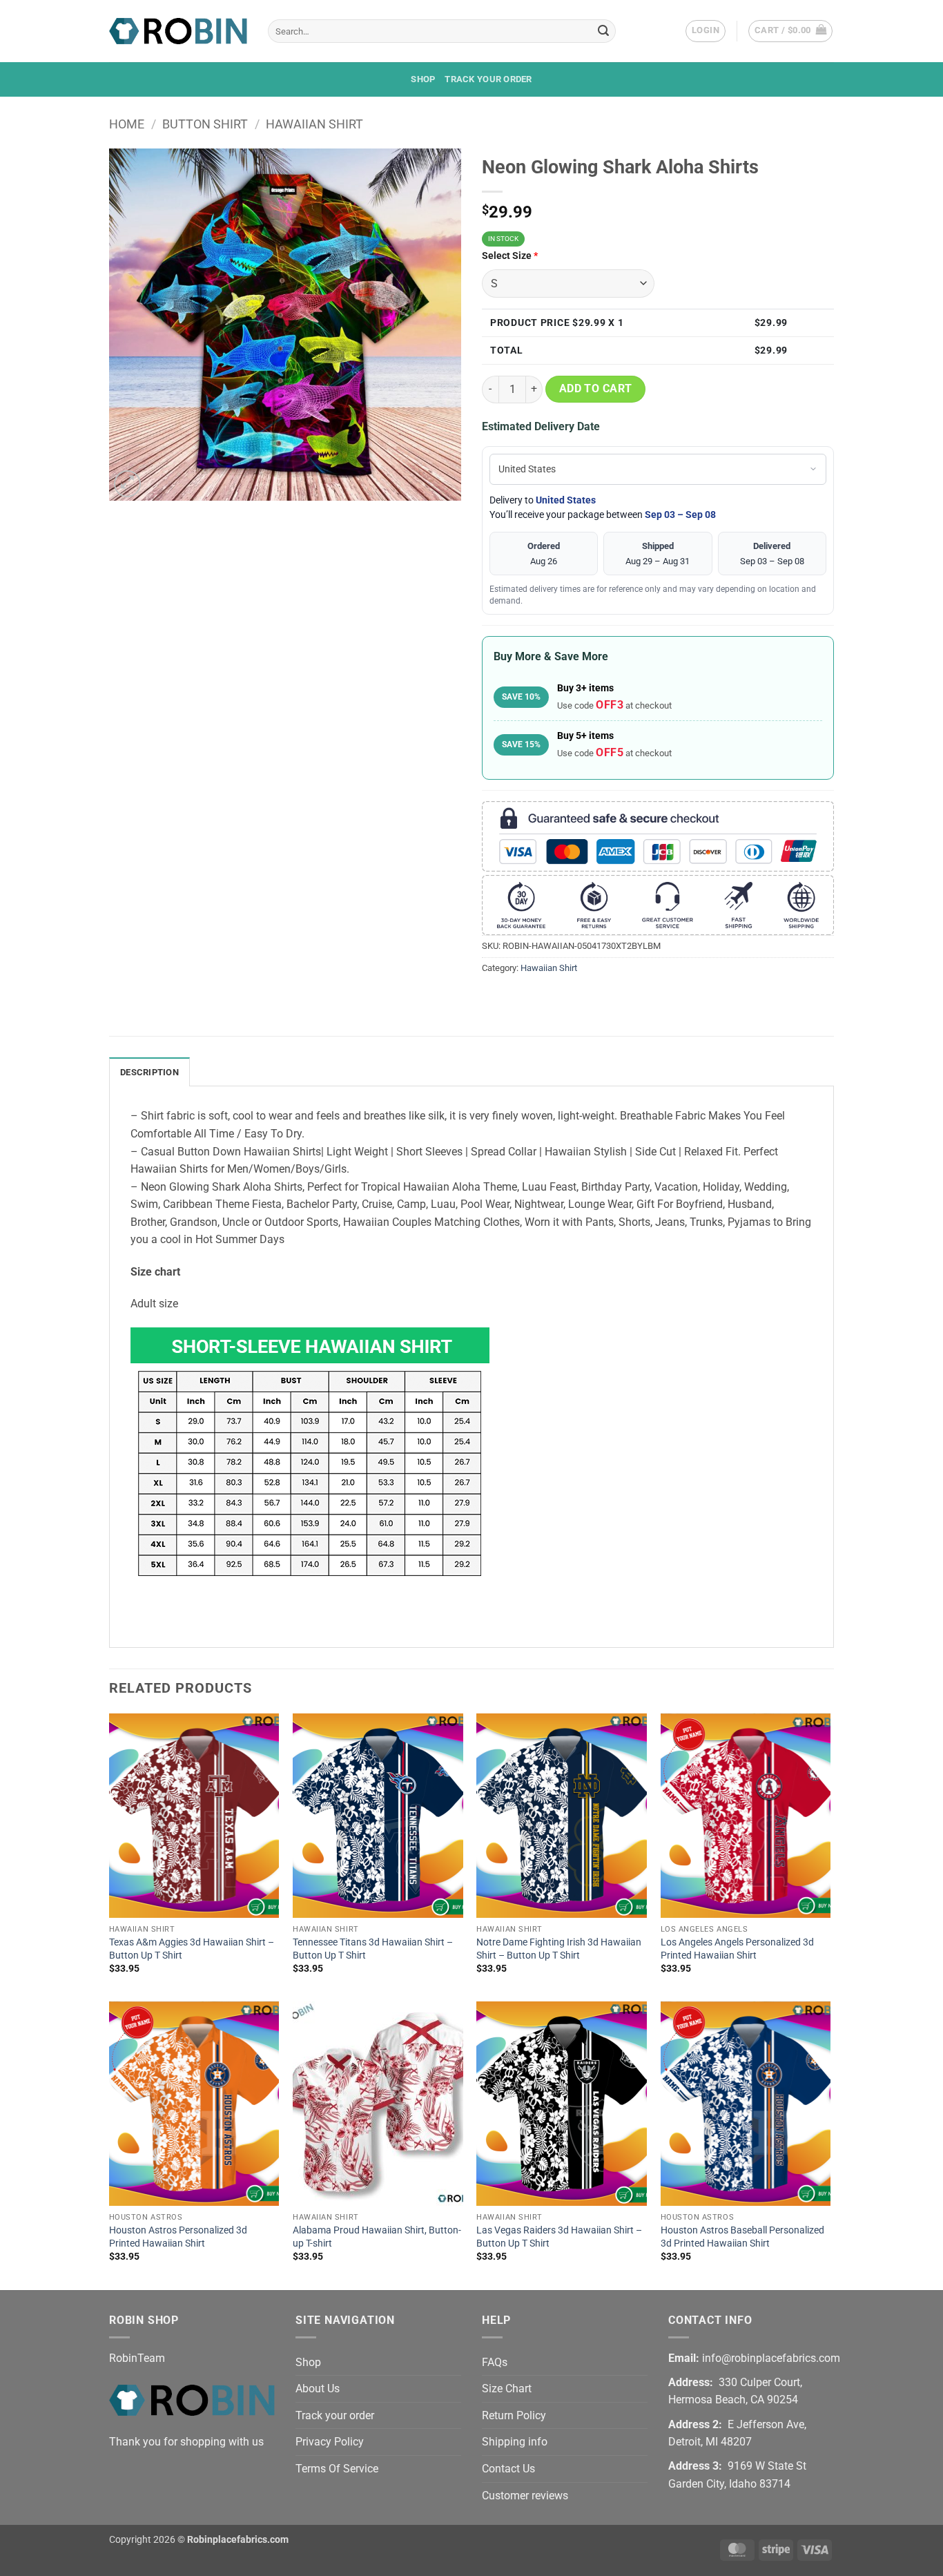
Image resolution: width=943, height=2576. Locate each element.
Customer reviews (525, 2496)
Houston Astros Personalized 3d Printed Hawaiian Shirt (178, 2237)
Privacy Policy (330, 2442)
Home (127, 124)
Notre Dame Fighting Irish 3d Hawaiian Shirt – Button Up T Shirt (559, 1949)
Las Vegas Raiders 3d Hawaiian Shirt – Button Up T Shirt (559, 2237)
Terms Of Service (337, 2469)
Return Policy (514, 2415)
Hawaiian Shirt (314, 124)
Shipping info (515, 2442)
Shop (423, 79)
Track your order (488, 79)
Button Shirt (205, 124)
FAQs (495, 2362)
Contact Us (508, 2469)
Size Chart (507, 2388)
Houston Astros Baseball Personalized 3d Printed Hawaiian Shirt (742, 2237)
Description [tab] (149, 1072)
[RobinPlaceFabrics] (178, 31)
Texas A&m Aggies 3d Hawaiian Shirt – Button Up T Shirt (192, 1949)
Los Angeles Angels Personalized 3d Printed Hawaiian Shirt (737, 1949)
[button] (706, 31)
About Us (318, 2388)
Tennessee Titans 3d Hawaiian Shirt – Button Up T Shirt (373, 1949)
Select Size (510, 256)
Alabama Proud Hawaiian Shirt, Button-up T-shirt (377, 2237)
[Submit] (603, 31)
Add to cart (596, 389)
